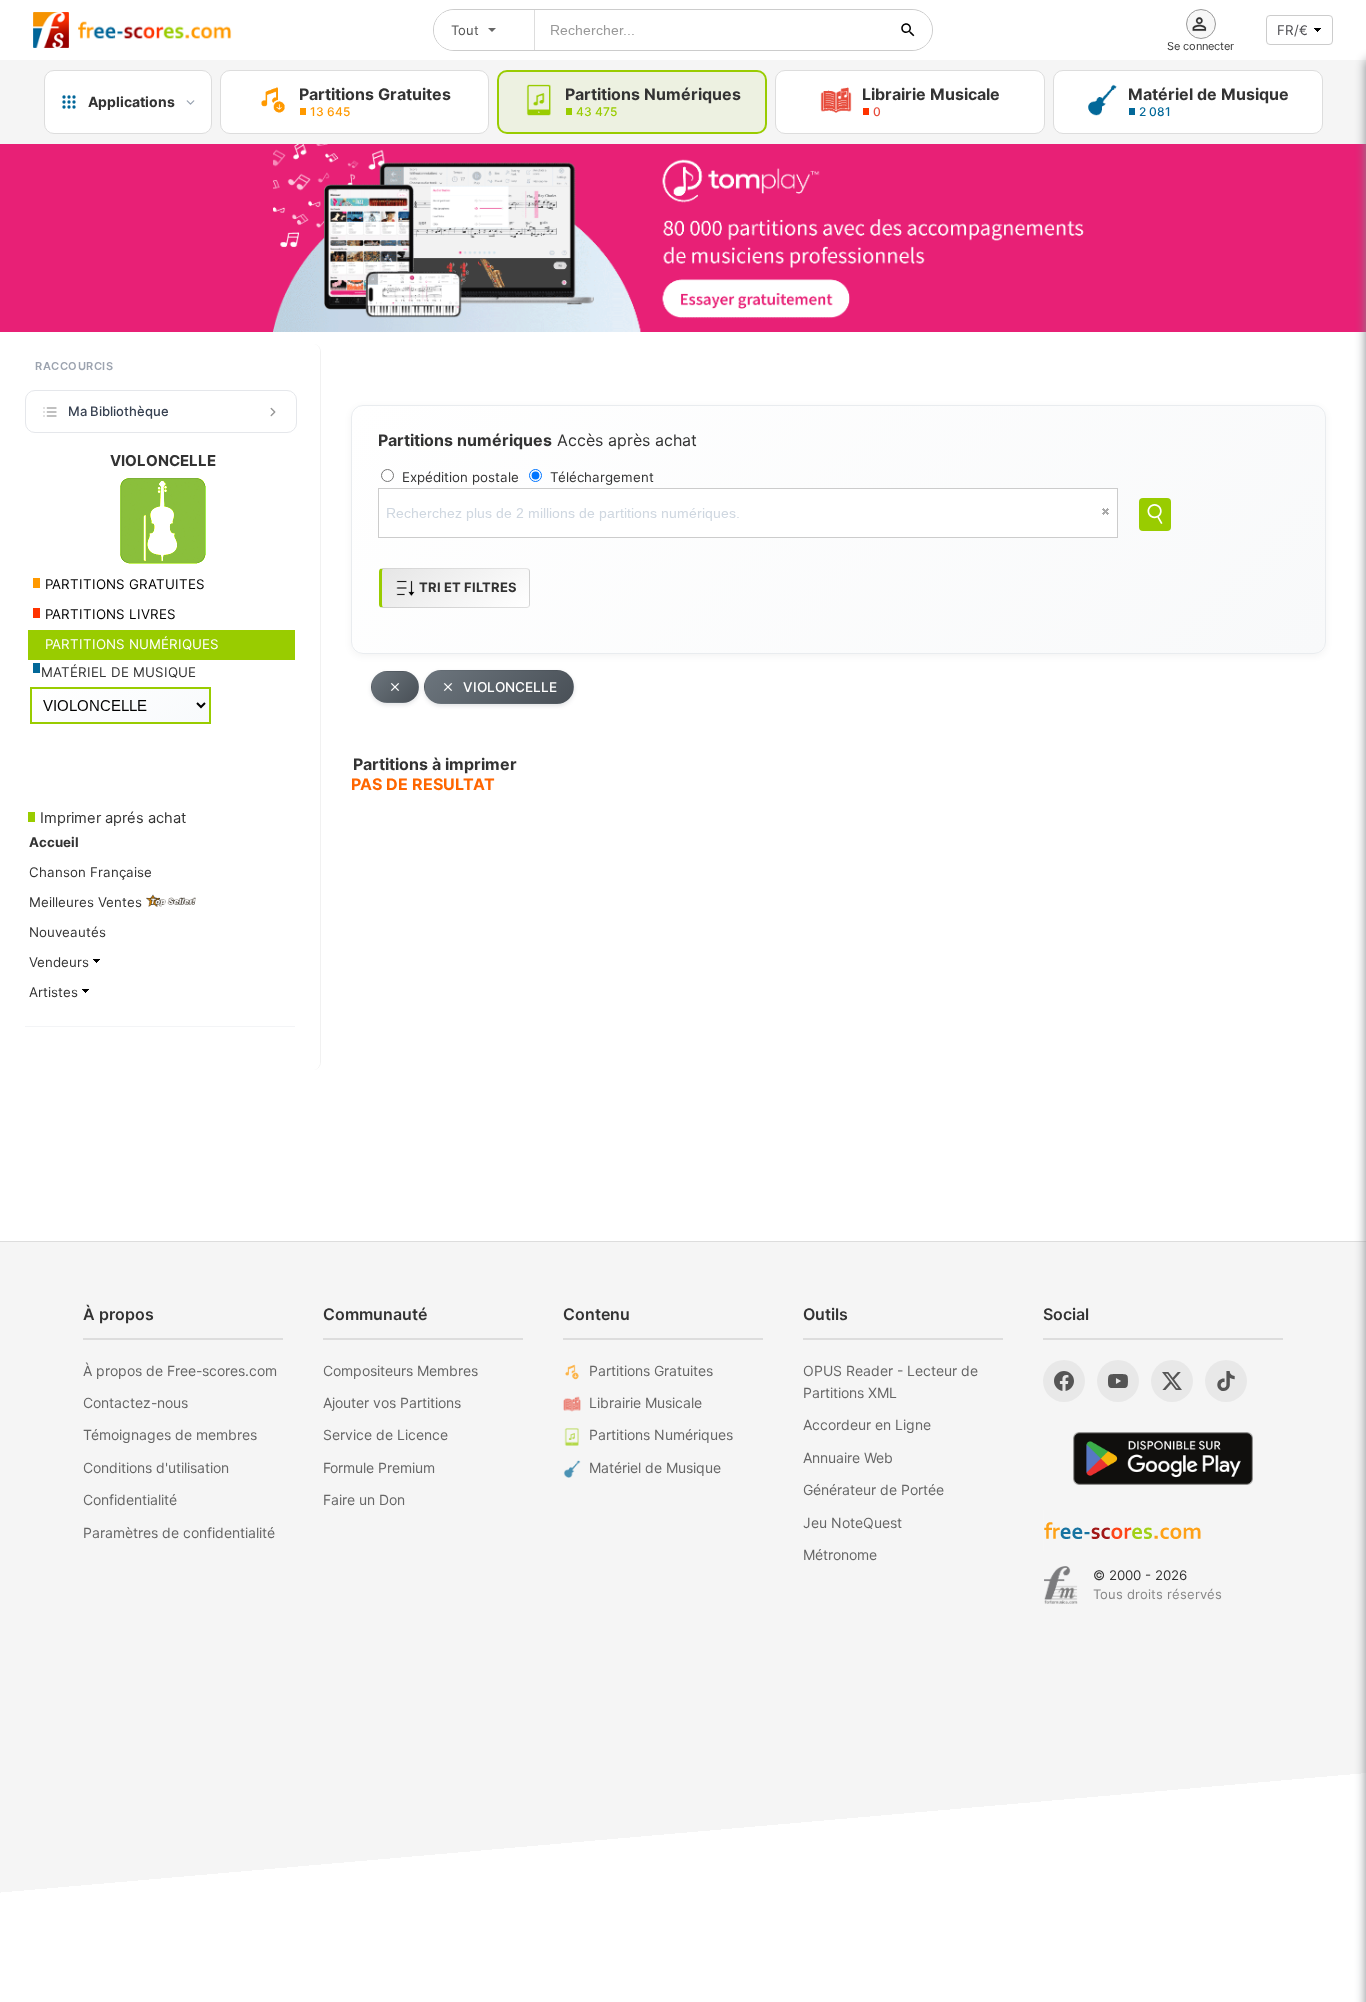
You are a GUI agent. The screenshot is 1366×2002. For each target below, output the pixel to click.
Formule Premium (379, 1467)
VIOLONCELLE (510, 687)
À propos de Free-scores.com (180, 1370)
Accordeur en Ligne (867, 1424)
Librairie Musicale (645, 1402)
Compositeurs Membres (400, 1370)
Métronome (840, 1554)
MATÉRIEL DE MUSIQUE (118, 672)
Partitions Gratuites (651, 1370)
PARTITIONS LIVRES (108, 614)
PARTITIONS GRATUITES (123, 584)
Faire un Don (364, 1499)
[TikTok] (1226, 1381)
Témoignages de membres (170, 1434)
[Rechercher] (908, 30)
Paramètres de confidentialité (179, 1532)
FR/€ (1292, 30)
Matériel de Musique (655, 1467)
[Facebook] (1064, 1381)
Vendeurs (61, 962)
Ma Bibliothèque (118, 411)
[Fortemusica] (1060, 1585)
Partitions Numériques (661, 1434)
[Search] (1155, 514)
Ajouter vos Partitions (392, 1402)
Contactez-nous (135, 1402)
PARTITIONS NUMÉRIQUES (130, 644)
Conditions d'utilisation (156, 1467)
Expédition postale (460, 477)
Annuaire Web (848, 1457)
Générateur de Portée (873, 1489)
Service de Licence (385, 1434)
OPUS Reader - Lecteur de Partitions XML (890, 1381)
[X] (1172, 1381)
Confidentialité (130, 1499)
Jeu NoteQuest (852, 1522)
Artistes (55, 992)
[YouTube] (1118, 1381)
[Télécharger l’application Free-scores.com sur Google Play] (1163, 1458)
